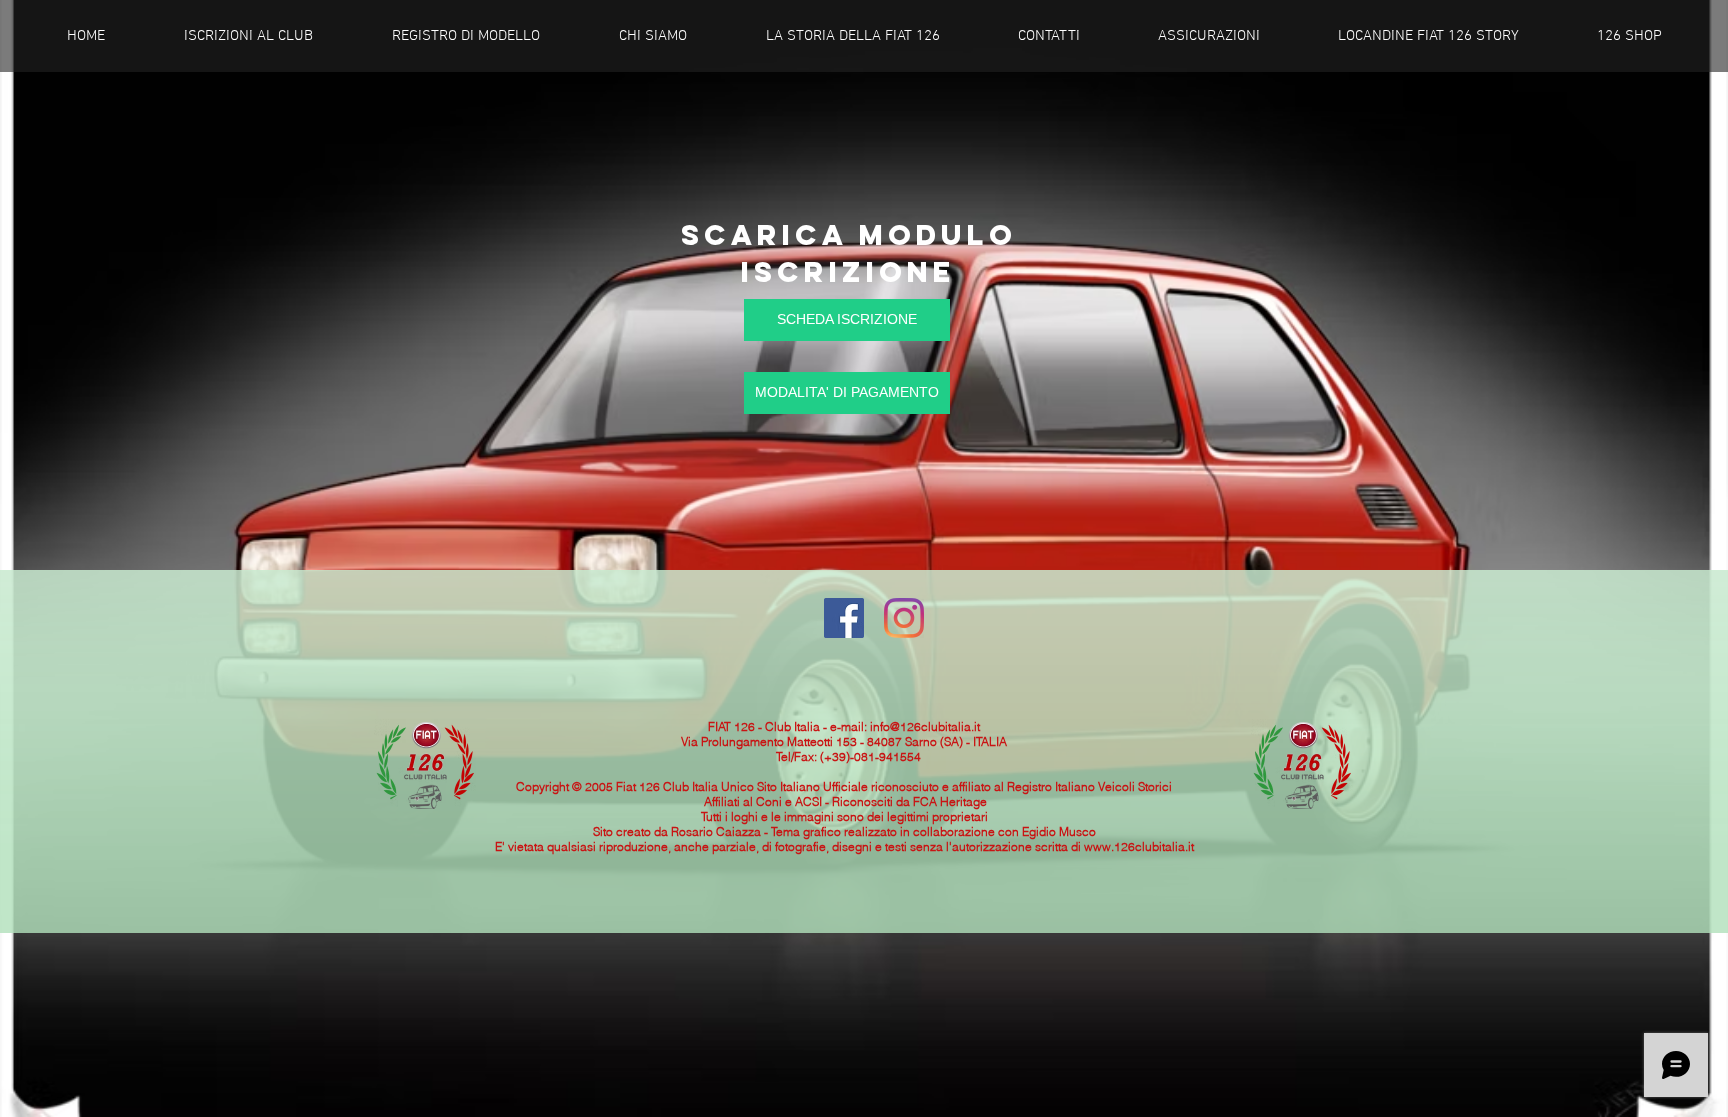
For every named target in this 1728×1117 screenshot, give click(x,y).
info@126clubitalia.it (925, 726)
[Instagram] (904, 618)
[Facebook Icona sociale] (844, 618)
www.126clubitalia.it (1139, 846)
